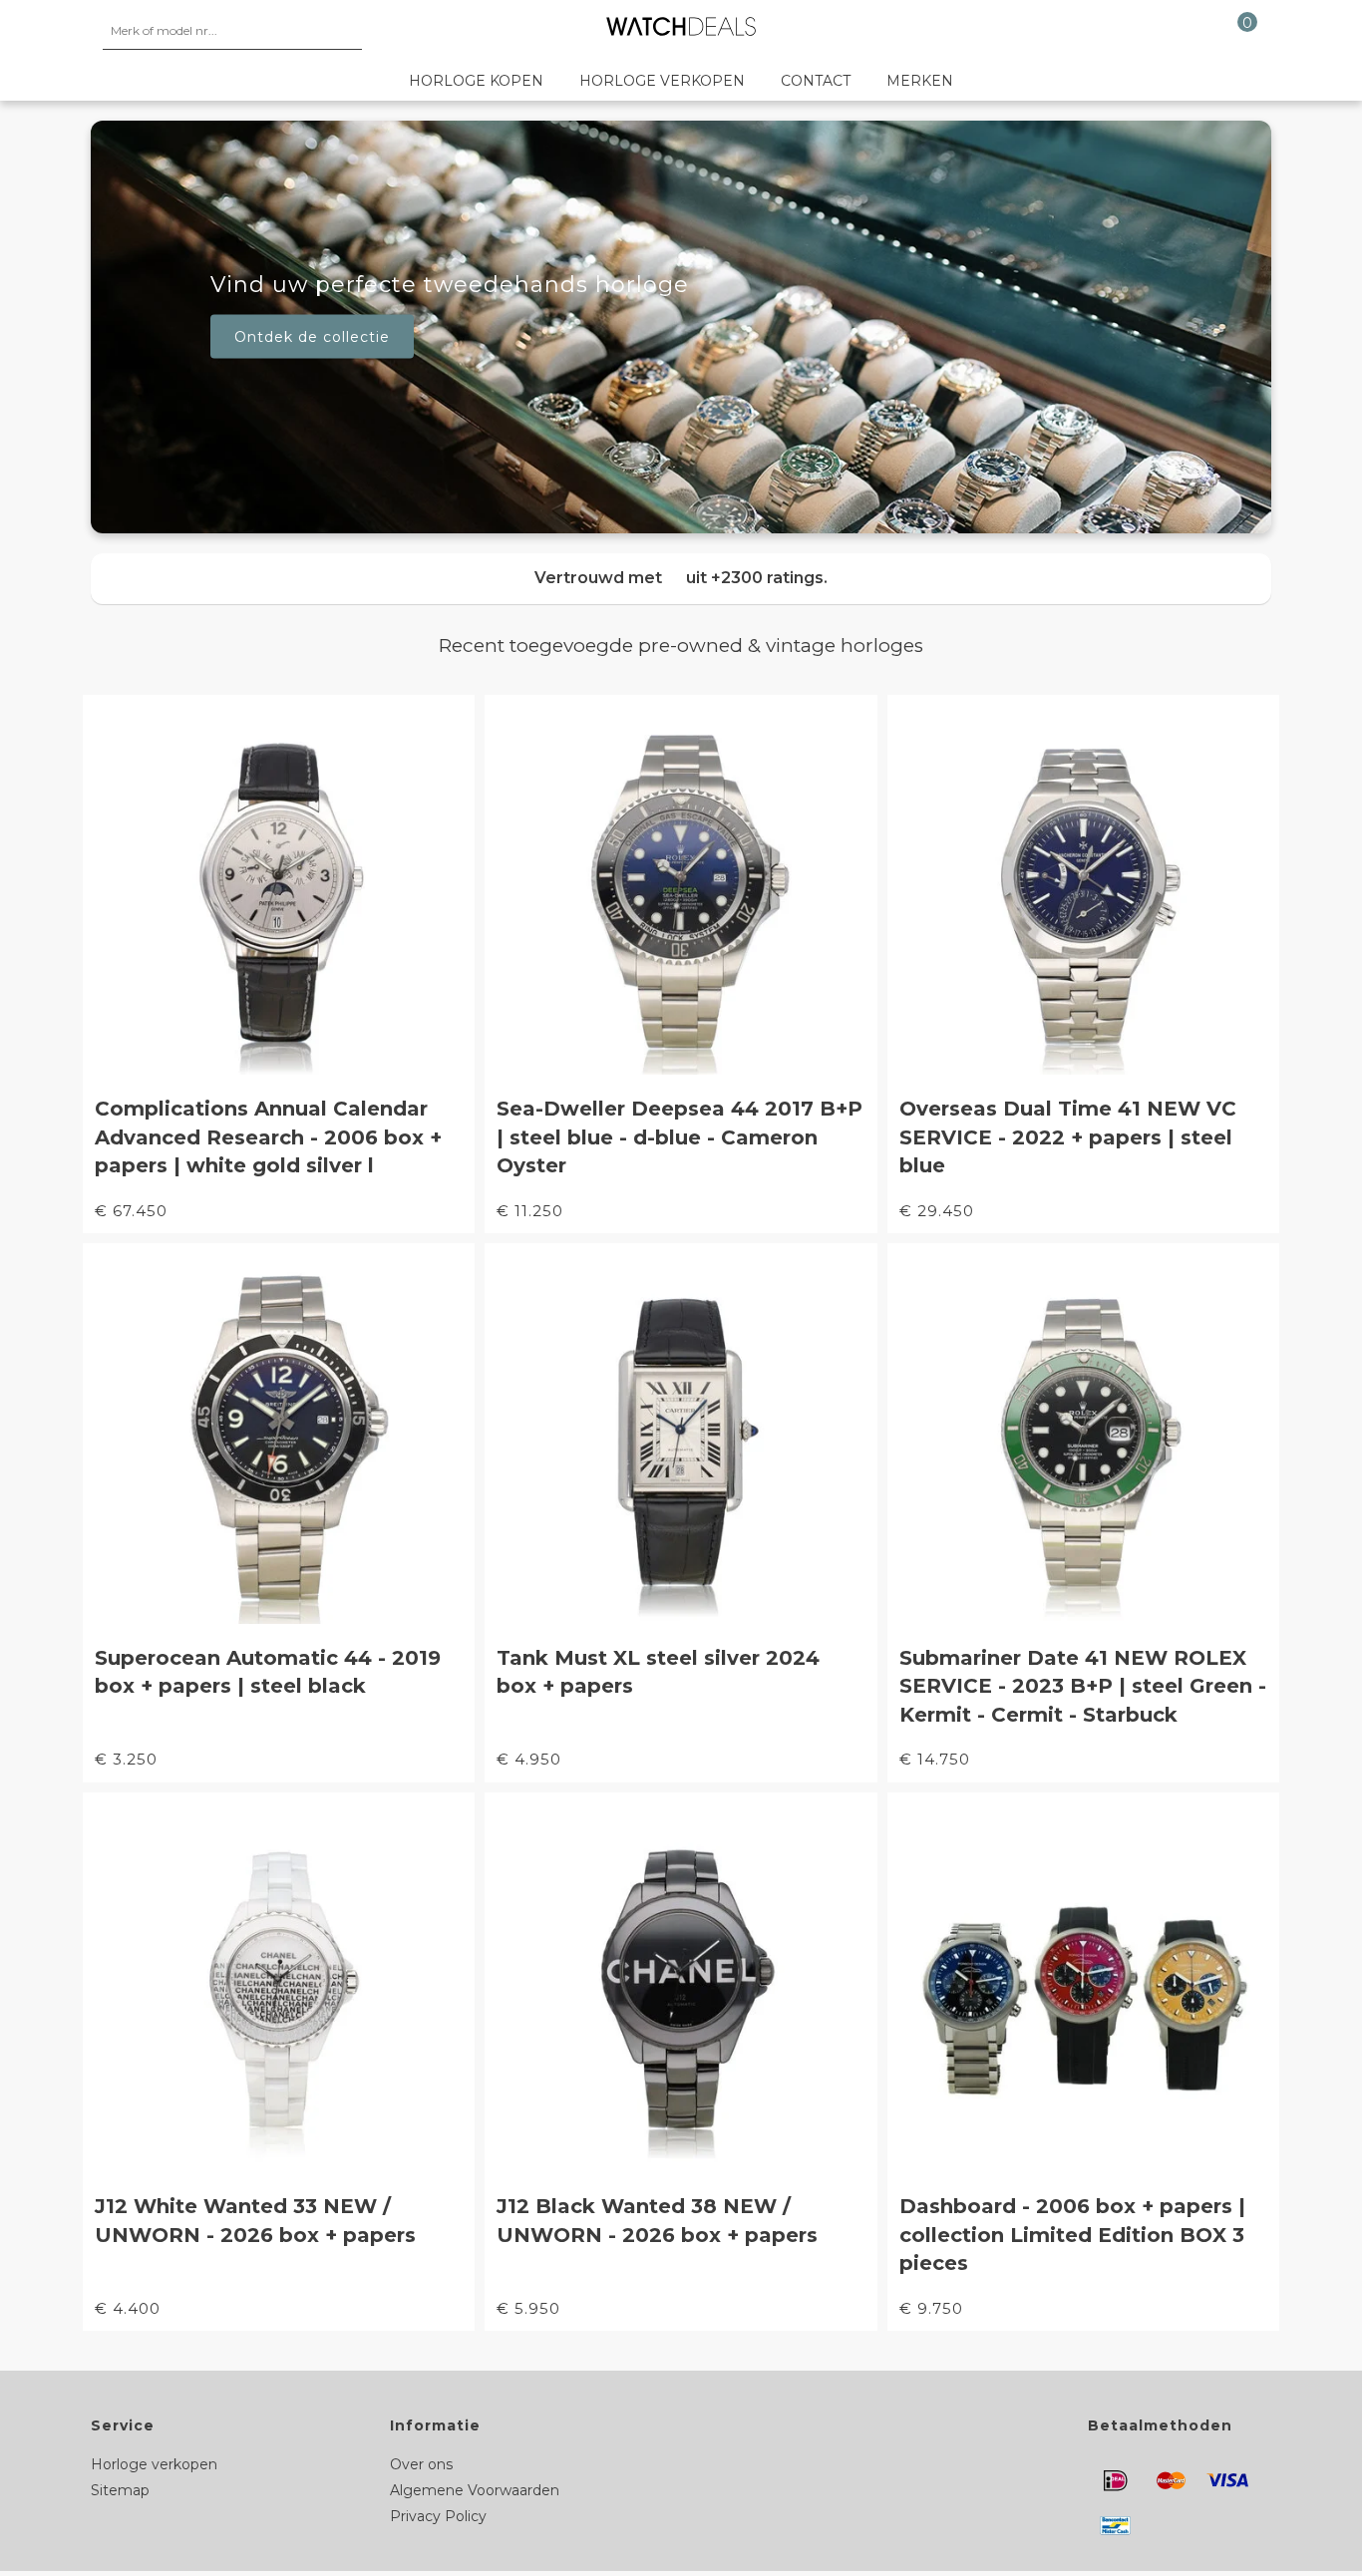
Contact (816, 81)
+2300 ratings (767, 578)
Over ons (421, 2464)
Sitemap (120, 2490)
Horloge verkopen (662, 81)
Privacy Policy (438, 2516)
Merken (920, 81)
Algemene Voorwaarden (475, 2490)
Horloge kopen (476, 81)
